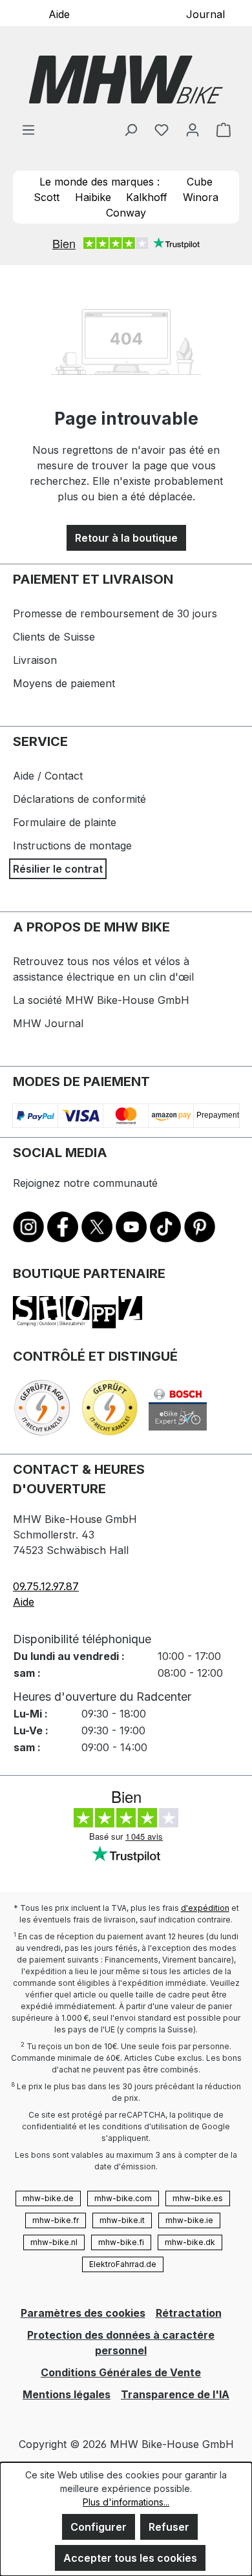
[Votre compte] (193, 129)
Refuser (169, 2527)
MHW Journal (48, 1023)
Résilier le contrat (58, 869)
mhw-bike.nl (54, 2242)
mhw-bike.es (198, 2198)
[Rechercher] (131, 129)
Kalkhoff (147, 197)
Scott (47, 197)
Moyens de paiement (64, 683)
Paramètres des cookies (83, 2313)
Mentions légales (67, 2394)
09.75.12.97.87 (46, 1586)
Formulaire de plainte (65, 822)
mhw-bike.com (123, 2198)
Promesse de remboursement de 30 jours (115, 613)
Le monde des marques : (100, 182)
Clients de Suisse (54, 637)
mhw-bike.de (48, 2198)
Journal (205, 14)
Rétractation (189, 2313)
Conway (126, 213)
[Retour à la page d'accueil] (126, 80)
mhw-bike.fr (56, 2220)
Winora (201, 197)
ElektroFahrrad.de (123, 2264)
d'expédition (205, 1908)
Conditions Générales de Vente (121, 2372)
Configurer (99, 2527)
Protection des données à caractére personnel (121, 2343)
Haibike (93, 197)
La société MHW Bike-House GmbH (101, 1000)
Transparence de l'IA (175, 2394)
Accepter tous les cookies (130, 2558)
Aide (59, 14)
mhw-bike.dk (190, 2242)
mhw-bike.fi (121, 2242)
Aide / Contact (48, 776)
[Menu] (28, 129)
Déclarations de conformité (79, 799)
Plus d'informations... (126, 2502)
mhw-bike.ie (189, 2220)
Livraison (35, 660)
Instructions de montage (72, 846)
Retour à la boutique (126, 538)
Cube (200, 182)
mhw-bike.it (122, 2220)
